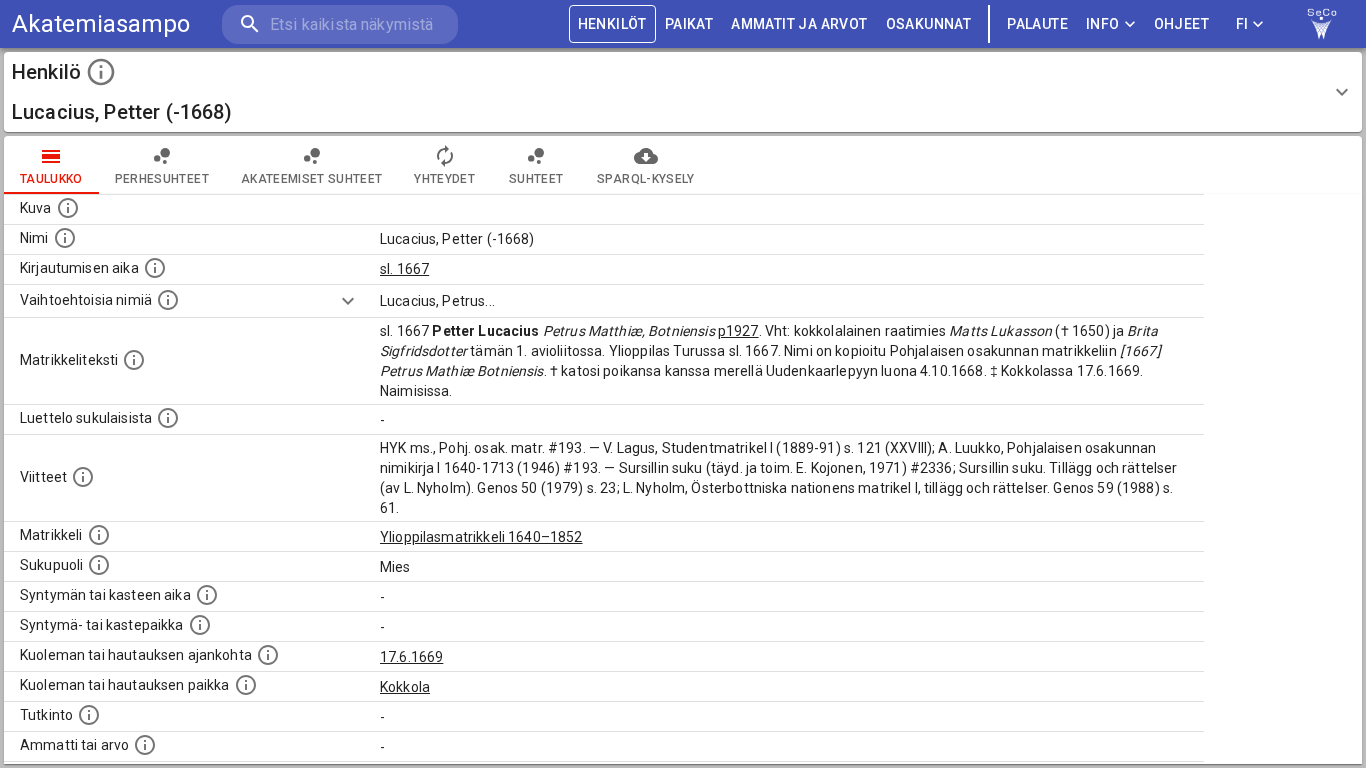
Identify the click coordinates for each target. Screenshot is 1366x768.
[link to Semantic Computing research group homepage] (1322, 24)
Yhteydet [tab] (444, 179)
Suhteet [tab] (536, 179)
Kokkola (405, 687)
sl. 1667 (404, 269)
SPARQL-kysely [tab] (645, 179)
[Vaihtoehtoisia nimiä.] (168, 300)
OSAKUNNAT (929, 24)
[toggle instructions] (101, 72)
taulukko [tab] (51, 179)
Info (1103, 24)
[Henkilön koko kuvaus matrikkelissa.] (134, 360)
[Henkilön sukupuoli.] (99, 565)
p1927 (738, 331)
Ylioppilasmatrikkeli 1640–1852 (481, 537)
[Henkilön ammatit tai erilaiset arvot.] (145, 745)
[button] (683, 92)
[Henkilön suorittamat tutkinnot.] (89, 715)
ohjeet (1181, 24)
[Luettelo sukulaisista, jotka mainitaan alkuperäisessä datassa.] (168, 418)
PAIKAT (689, 24)
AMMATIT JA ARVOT (799, 24)
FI (1242, 24)
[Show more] (348, 301)
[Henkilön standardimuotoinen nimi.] (65, 238)
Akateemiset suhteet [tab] (312, 179)
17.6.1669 (411, 657)
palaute (1037, 24)
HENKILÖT (612, 24)
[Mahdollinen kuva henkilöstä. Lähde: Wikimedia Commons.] (68, 208)
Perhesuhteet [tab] (162, 179)
